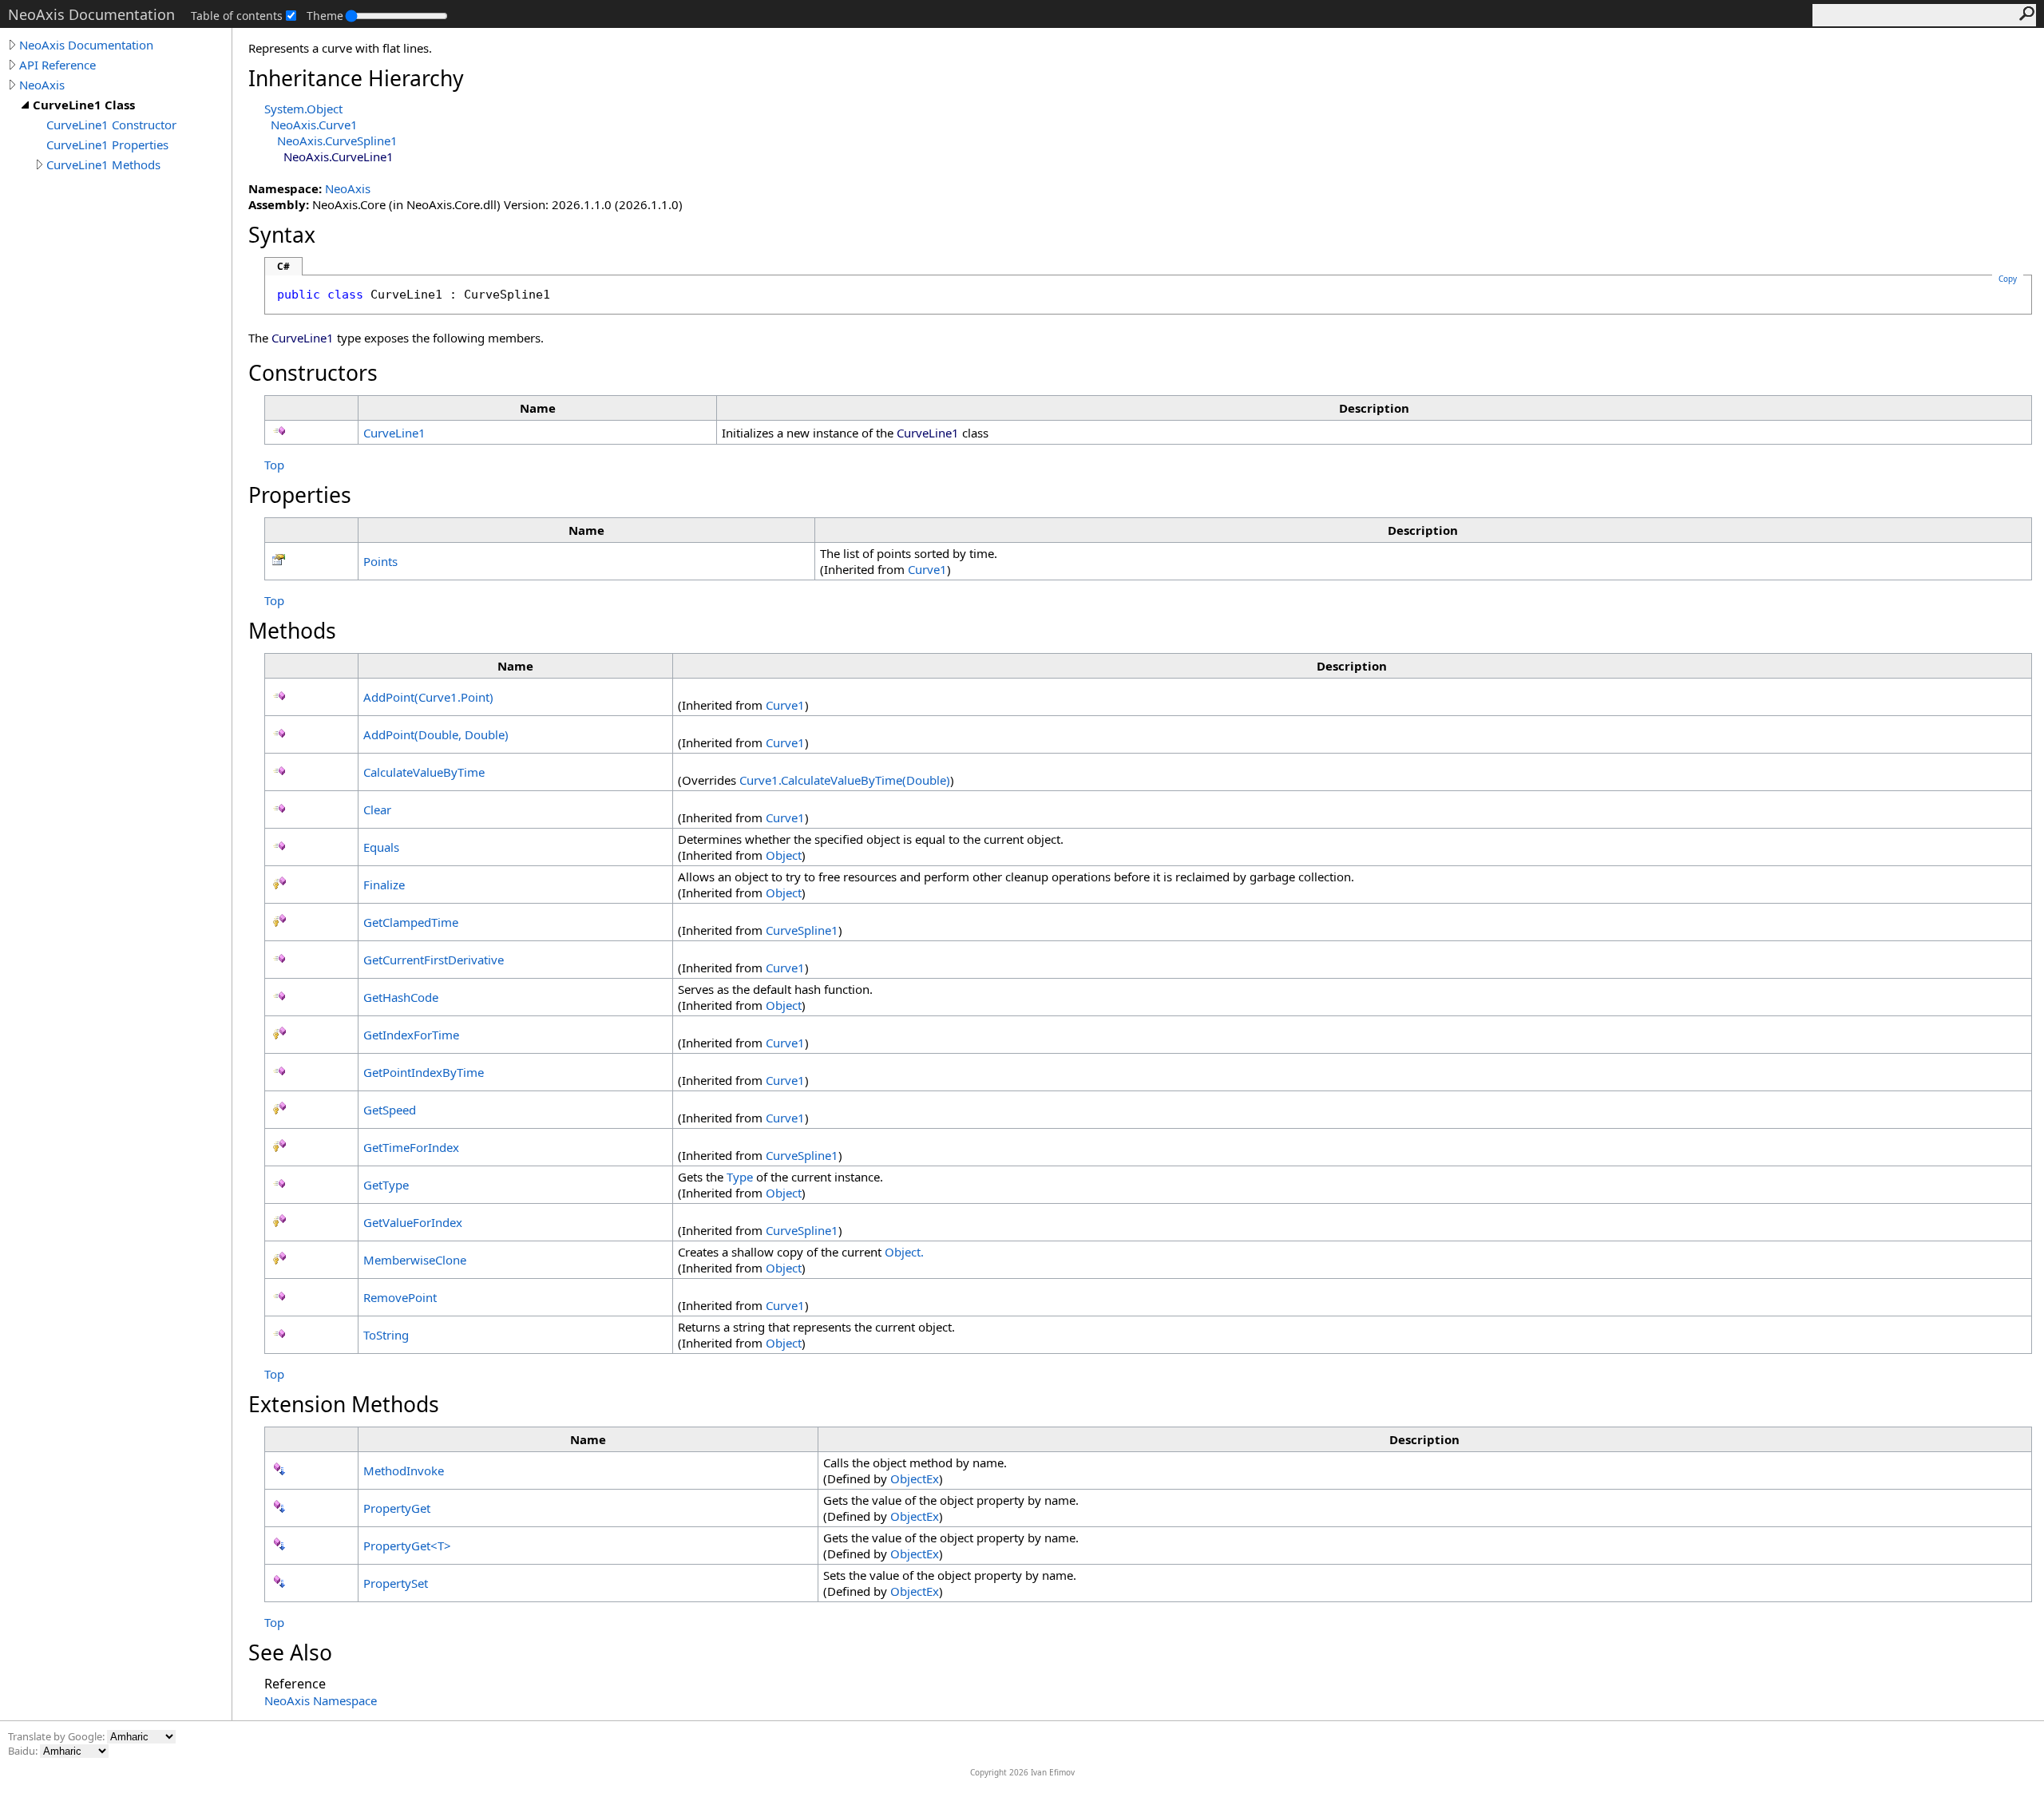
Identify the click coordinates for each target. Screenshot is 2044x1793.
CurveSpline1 (802, 930)
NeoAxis (42, 85)
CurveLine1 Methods (103, 164)
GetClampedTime (411, 922)
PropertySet (396, 1583)
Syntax (282, 235)
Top (274, 465)
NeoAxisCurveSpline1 (337, 141)
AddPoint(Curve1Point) (428, 697)
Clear (377, 809)
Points (380, 561)
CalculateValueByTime (424, 772)
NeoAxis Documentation (86, 45)
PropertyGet (397, 1508)
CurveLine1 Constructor (111, 125)
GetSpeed (390, 1110)
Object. (904, 1252)
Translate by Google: (57, 1736)
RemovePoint (400, 1297)
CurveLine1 (394, 433)
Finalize (384, 885)
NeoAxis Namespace (321, 1700)
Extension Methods (344, 1404)
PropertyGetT (407, 1546)
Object (784, 855)
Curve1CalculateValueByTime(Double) (845, 780)
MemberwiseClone (415, 1260)
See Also (290, 1652)
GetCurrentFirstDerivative (434, 960)
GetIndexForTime (411, 1035)
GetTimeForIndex (411, 1147)
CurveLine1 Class (84, 105)
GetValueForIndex (413, 1222)
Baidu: (24, 1751)
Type (740, 1177)
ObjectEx (915, 1478)
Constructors (313, 373)
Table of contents (237, 16)
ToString (386, 1335)
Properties (300, 495)
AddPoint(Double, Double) (436, 734)
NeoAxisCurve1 (314, 125)
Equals (381, 847)
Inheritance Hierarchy (356, 78)
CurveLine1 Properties (107, 144)
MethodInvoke (404, 1470)
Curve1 (927, 569)
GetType (386, 1185)
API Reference (57, 65)
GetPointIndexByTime (424, 1072)
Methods (292, 631)
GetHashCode (401, 997)
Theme (325, 16)
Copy (2008, 279)
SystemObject (303, 109)
